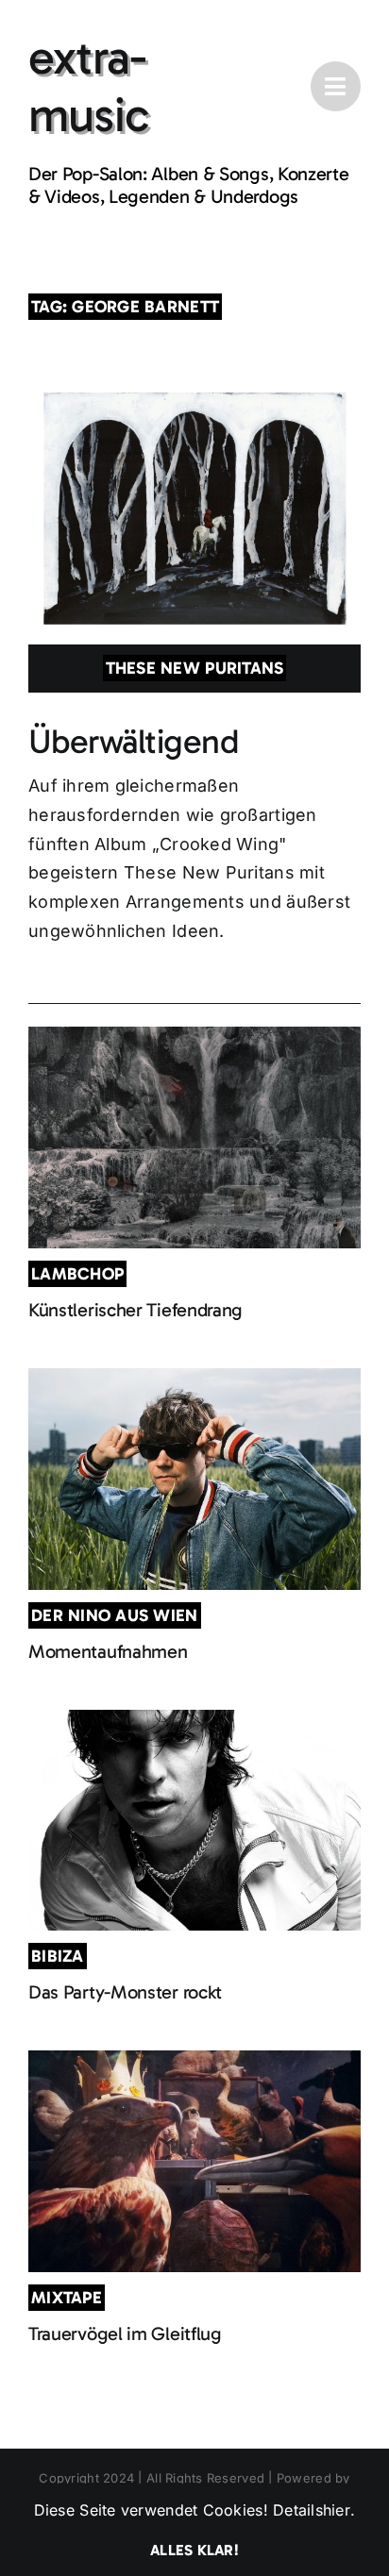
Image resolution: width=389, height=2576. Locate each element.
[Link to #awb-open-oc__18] (336, 86)
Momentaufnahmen (108, 1651)
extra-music (88, 86)
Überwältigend (134, 741)
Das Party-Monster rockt (125, 1992)
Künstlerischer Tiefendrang (135, 1310)
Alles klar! (194, 2550)
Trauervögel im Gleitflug (125, 2333)
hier (337, 2510)
